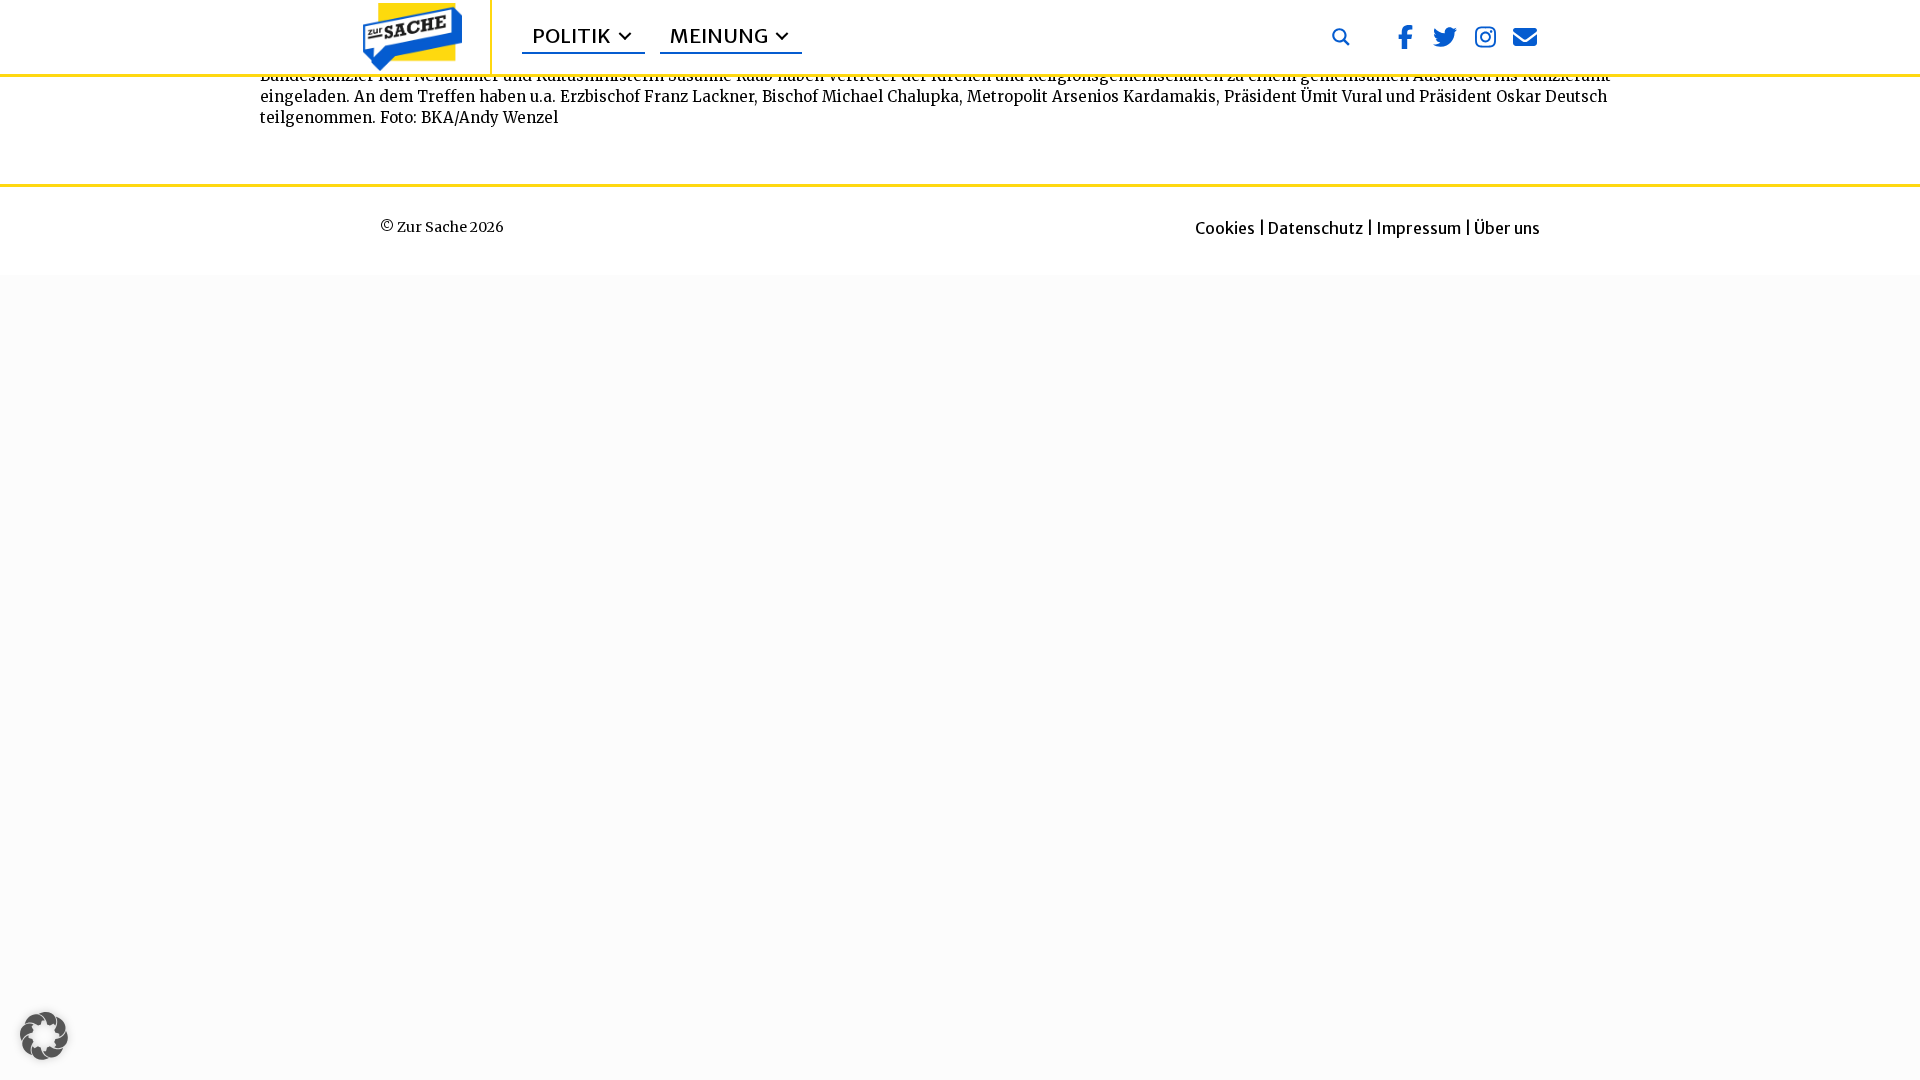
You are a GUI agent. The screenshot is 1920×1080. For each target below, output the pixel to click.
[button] (1405, 37)
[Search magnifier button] (1341, 37)
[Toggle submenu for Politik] (625, 36)
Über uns (1507, 228)
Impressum (1418, 228)
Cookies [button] (1225, 228)
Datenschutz (1315, 228)
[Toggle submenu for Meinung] (782, 36)
